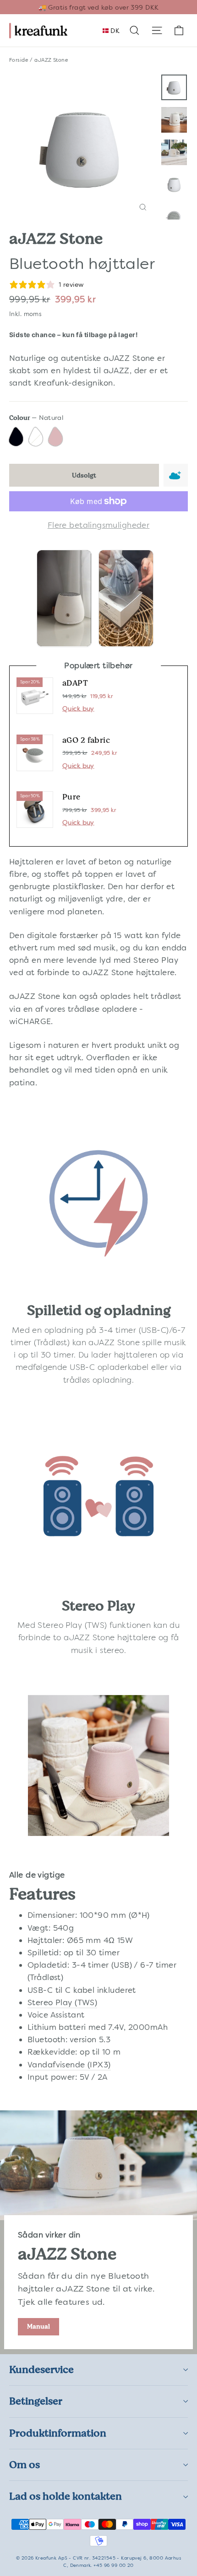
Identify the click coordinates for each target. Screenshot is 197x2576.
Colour (36, 418)
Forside (19, 60)
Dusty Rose (57, 437)
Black (17, 437)
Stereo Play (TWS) (72, 1625)
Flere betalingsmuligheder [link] (99, 525)
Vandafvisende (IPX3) (69, 2065)
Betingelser (36, 2401)
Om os (25, 2465)
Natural (37, 437)
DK (114, 31)
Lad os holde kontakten (66, 2496)
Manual (38, 2326)
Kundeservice (41, 2369)
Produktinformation (58, 2433)
